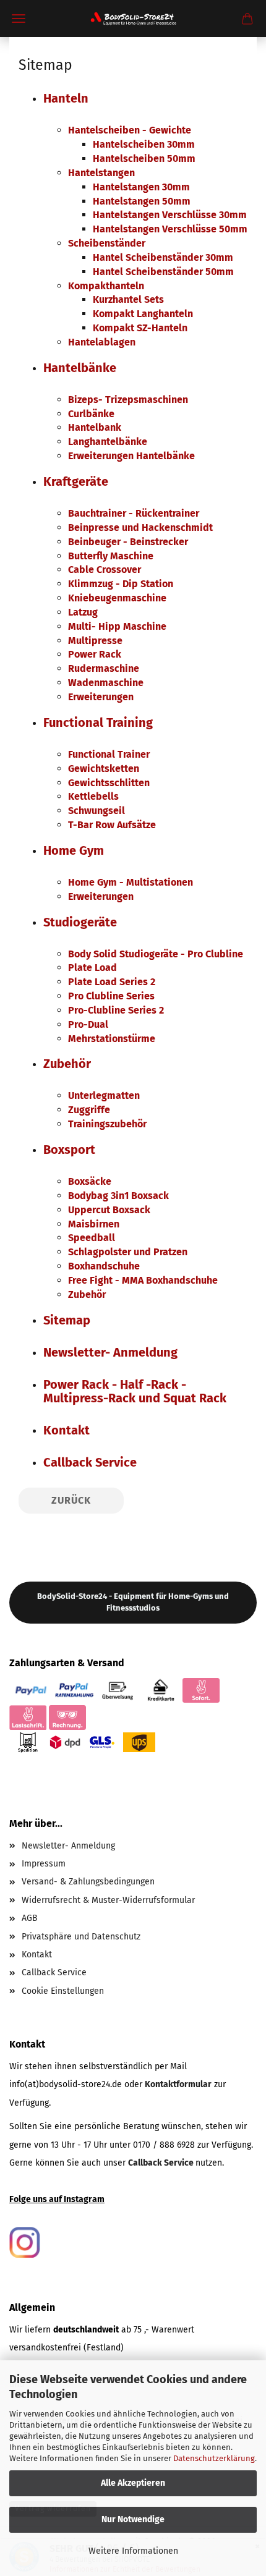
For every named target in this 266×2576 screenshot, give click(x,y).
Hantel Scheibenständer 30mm (163, 257)
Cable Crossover (105, 570)
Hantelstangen (101, 173)
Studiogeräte (80, 922)
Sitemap (67, 1320)
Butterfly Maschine (111, 556)
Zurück (71, 1500)
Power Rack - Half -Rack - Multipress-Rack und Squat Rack (135, 1391)
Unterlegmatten (104, 1095)
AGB (30, 1918)
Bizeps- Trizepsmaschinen (128, 400)
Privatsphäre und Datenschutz (81, 1937)
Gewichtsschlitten (109, 783)
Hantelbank (95, 427)
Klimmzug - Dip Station (121, 584)
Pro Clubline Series (111, 996)
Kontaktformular (178, 2084)
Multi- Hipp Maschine (117, 626)
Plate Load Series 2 (112, 982)
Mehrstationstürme (112, 1039)
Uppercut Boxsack (109, 1210)
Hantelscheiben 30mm (144, 144)
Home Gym (74, 850)
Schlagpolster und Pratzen (128, 1252)
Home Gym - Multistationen (131, 882)
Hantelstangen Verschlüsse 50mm (170, 229)
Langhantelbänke (108, 442)
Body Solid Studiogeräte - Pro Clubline (156, 954)
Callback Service (90, 1462)
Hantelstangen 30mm (141, 187)
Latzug (83, 612)
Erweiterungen (101, 697)
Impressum (44, 1864)
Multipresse (95, 641)
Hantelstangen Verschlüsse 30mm (170, 215)
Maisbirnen (94, 1224)
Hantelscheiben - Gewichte (130, 130)
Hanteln (66, 98)
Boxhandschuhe (104, 1266)
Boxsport (69, 1150)
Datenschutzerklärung (214, 2458)
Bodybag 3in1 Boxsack (118, 1196)
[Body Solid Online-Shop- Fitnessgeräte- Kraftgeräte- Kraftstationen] (133, 19)
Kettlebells (93, 796)
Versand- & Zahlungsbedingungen (88, 1882)
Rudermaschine (104, 668)
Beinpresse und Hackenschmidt (140, 527)
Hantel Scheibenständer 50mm (163, 272)
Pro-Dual (88, 1024)
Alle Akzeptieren (133, 2483)
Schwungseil (97, 811)
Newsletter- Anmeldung (110, 1352)
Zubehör (67, 1064)
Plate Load (92, 968)
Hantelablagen (102, 342)
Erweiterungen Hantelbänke (131, 456)
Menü (19, 19)
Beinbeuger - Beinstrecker (128, 542)
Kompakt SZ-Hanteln (140, 328)
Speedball (92, 1238)
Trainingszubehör (107, 1124)
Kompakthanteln (106, 286)
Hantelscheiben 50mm (144, 159)
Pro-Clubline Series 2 (116, 1010)
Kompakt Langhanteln (143, 314)
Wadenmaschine (106, 683)
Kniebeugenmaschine (117, 598)
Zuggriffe (89, 1110)
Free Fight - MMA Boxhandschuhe (143, 1280)
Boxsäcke (90, 1181)
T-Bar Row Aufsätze (112, 825)
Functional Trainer (109, 754)
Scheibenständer (107, 243)
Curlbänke (91, 414)
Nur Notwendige (133, 2519)
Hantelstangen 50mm (142, 201)
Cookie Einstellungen (63, 1991)
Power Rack (95, 654)
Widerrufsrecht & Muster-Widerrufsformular (108, 1900)
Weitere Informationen (133, 2551)
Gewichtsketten (104, 769)
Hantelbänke (80, 368)
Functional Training (98, 722)
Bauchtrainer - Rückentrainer (134, 513)
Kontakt (66, 1430)
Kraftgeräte (76, 481)
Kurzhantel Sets (128, 299)
